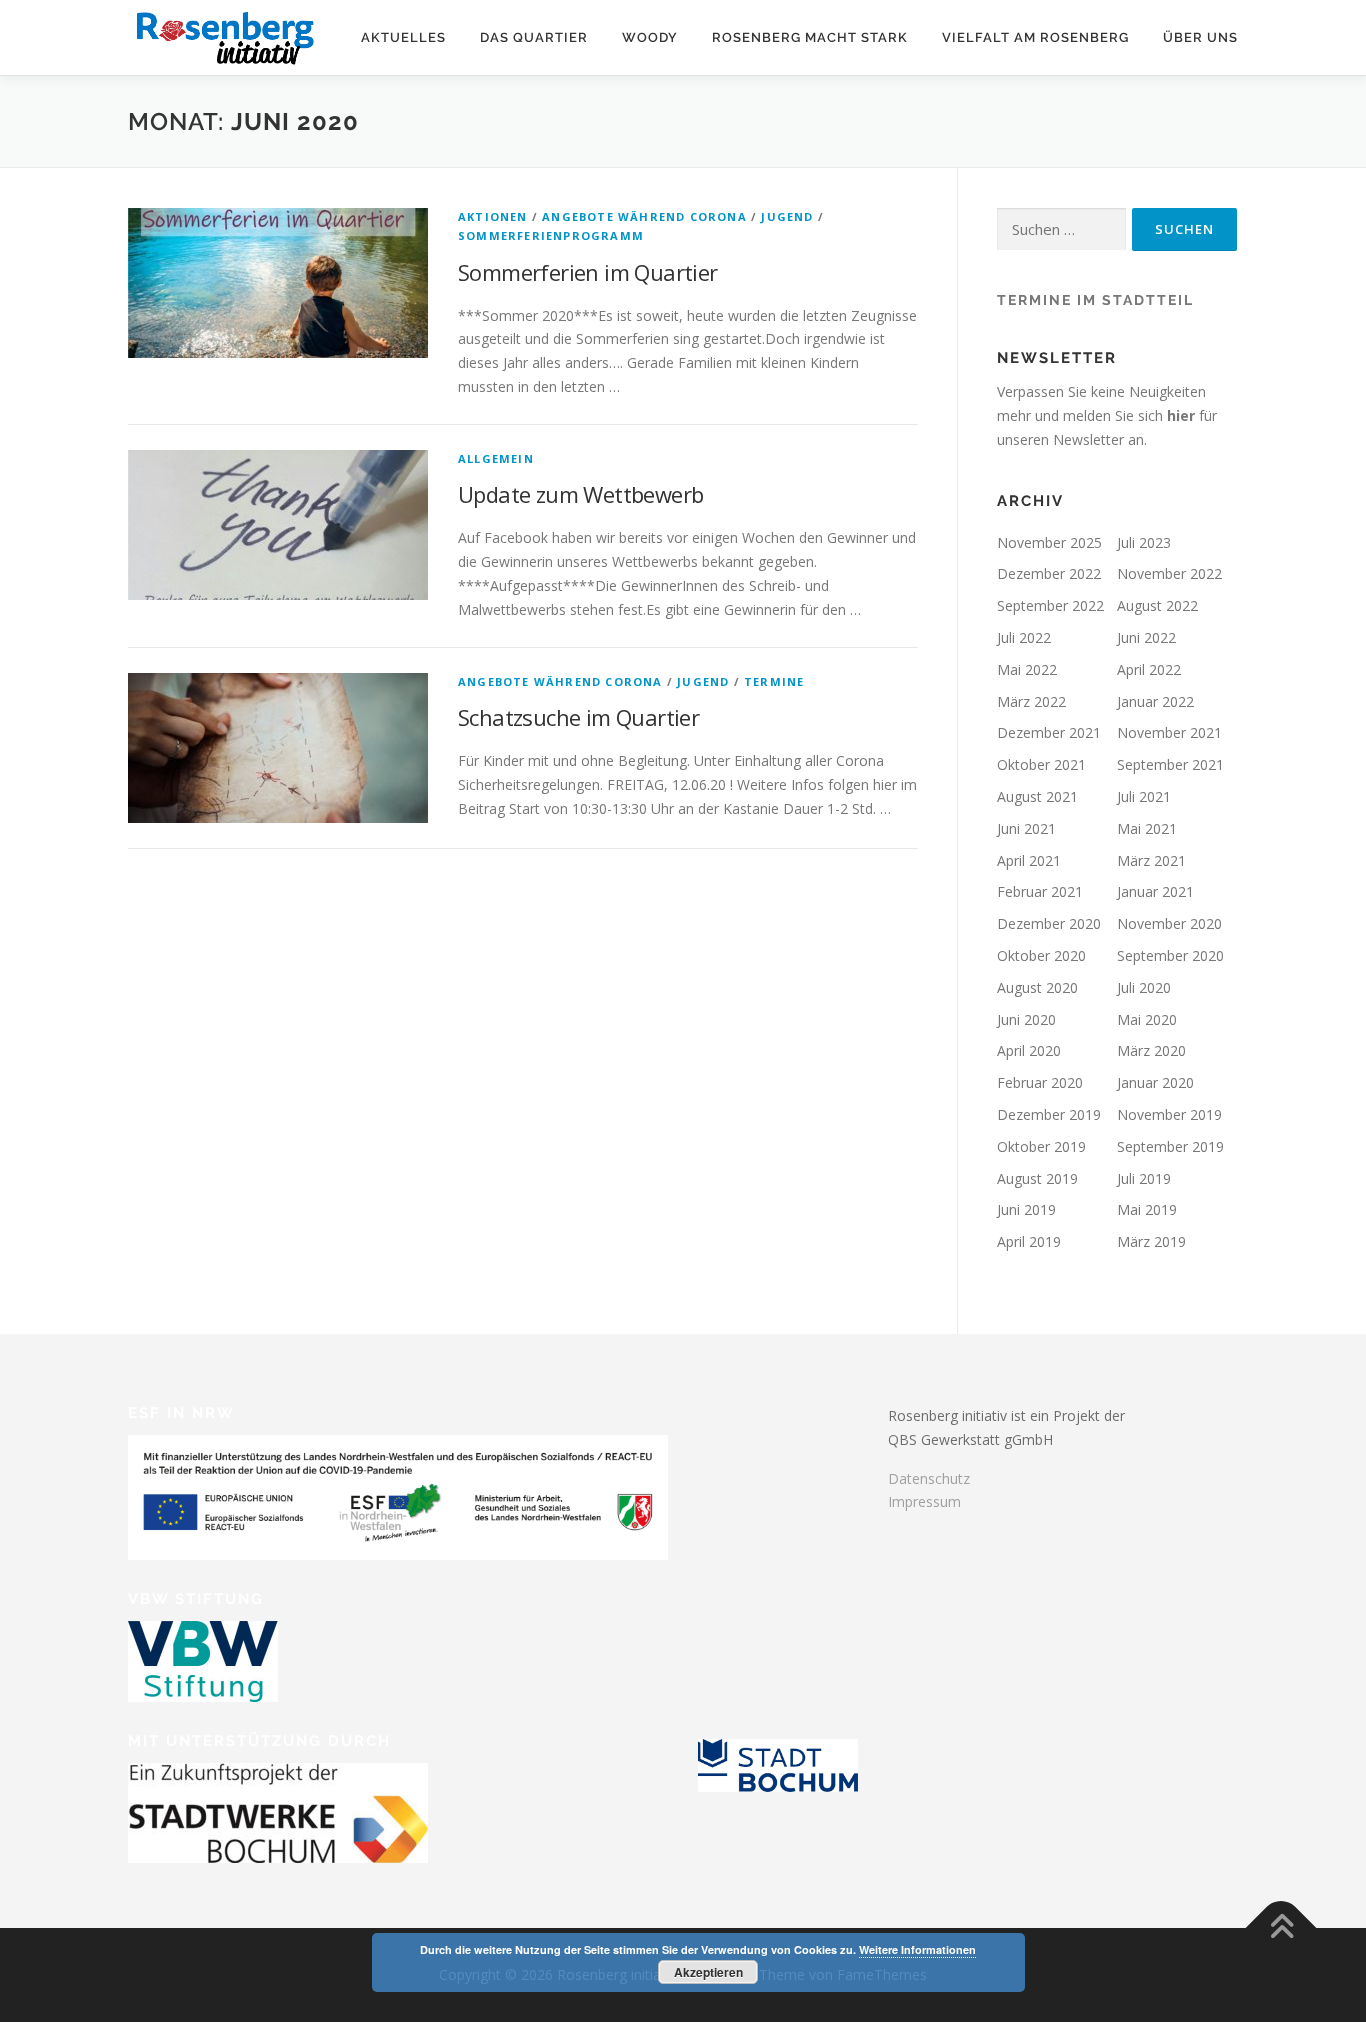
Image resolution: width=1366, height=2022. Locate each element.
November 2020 (1169, 923)
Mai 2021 (1147, 828)
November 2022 (1169, 573)
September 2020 (1170, 955)
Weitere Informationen (917, 1949)
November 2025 (1049, 542)
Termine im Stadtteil (1095, 300)
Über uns (1200, 37)
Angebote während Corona (644, 216)
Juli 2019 (1144, 1178)
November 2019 (1169, 1114)
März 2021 (1151, 860)
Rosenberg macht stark (810, 37)
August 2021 (1037, 796)
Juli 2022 (1024, 637)
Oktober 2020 (1041, 955)
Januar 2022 (1155, 701)
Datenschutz (929, 1478)
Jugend (787, 216)
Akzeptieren (708, 1972)
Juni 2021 (1026, 828)
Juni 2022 (1146, 637)
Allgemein (496, 458)
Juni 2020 (1026, 1019)
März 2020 (1151, 1050)
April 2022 (1149, 669)
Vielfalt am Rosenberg (1035, 37)
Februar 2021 (1040, 891)
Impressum (924, 1501)
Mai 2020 (1147, 1019)
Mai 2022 (1027, 669)
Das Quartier (534, 37)
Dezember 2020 (1049, 923)
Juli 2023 (1144, 542)
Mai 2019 (1147, 1209)
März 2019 (1151, 1241)
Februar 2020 (1040, 1082)
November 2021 (1169, 732)
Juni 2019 (1026, 1209)
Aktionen (493, 216)
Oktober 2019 (1041, 1146)
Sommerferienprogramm (551, 235)
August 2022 (1157, 605)
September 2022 (1050, 605)
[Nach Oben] (1281, 1928)
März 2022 (1031, 701)
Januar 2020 (1155, 1082)
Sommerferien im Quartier (588, 272)
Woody (650, 37)
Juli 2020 (1144, 987)
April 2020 (1029, 1050)
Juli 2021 (1144, 796)
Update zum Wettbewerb (580, 494)
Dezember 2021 (1049, 732)
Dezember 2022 (1049, 573)
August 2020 (1037, 987)
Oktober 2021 (1041, 764)
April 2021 (1029, 860)
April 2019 (1029, 1241)
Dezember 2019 (1049, 1114)
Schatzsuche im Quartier (578, 717)
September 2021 (1170, 764)
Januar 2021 (1155, 891)
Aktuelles (403, 37)
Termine (774, 681)
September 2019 (1170, 1146)
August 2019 (1037, 1178)
